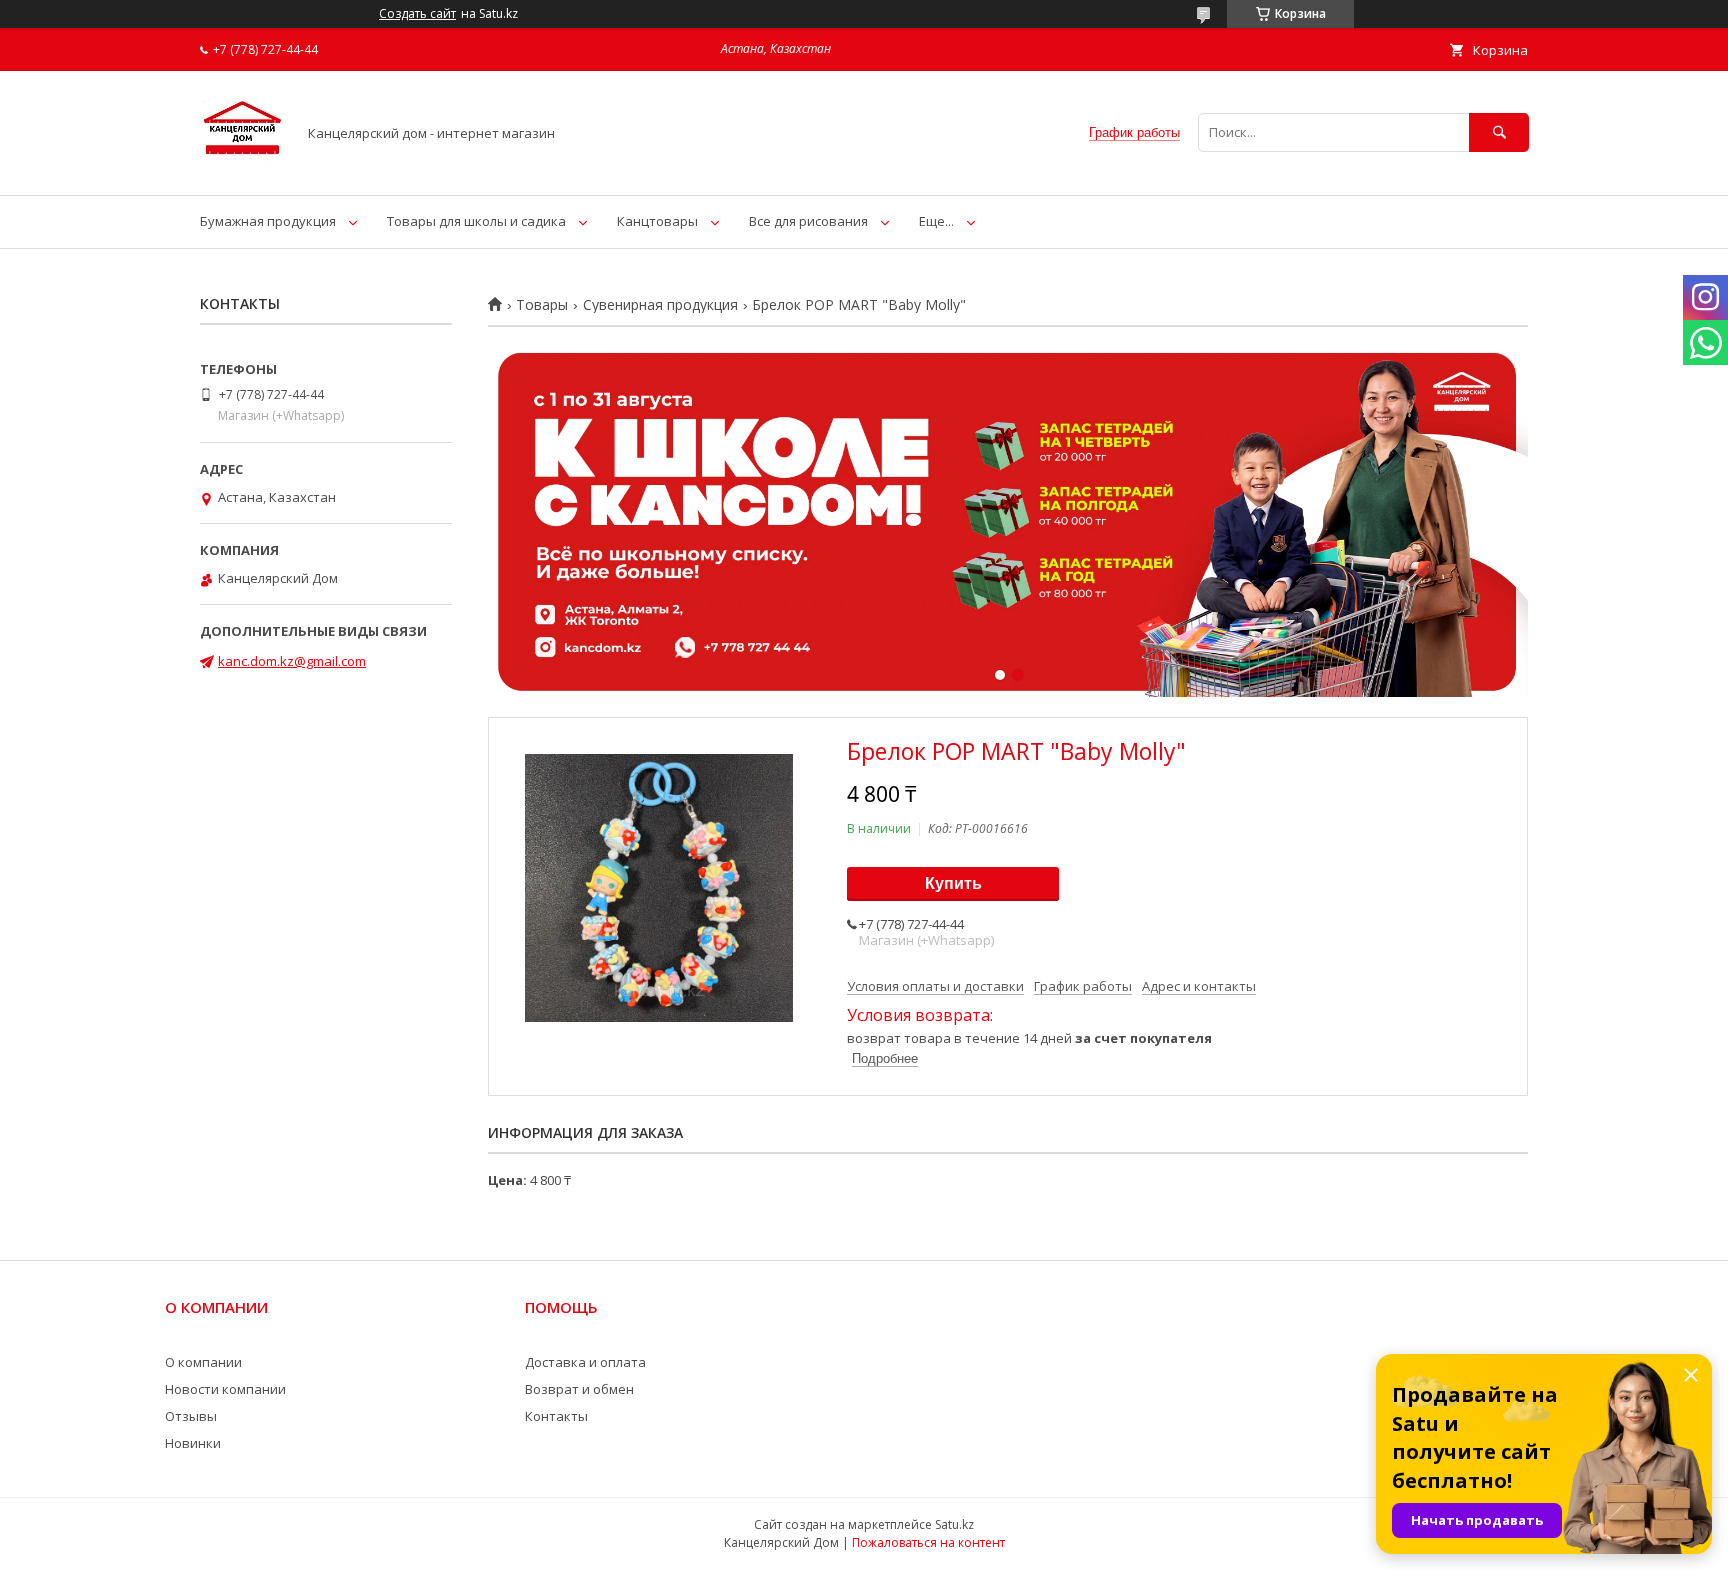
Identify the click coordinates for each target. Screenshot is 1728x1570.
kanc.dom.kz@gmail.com (292, 661)
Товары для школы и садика (476, 221)
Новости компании (225, 1389)
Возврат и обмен (579, 1389)
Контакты (556, 1416)
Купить (953, 883)
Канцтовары (657, 221)
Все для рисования (808, 221)
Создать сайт (417, 14)
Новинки (193, 1443)
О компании (203, 1362)
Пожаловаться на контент (928, 1542)
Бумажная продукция (268, 221)
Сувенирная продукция (660, 305)
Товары (542, 305)
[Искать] (1499, 132)
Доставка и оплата (585, 1362)
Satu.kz (954, 1524)
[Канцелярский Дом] (242, 169)
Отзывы (191, 1416)
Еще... (936, 221)
